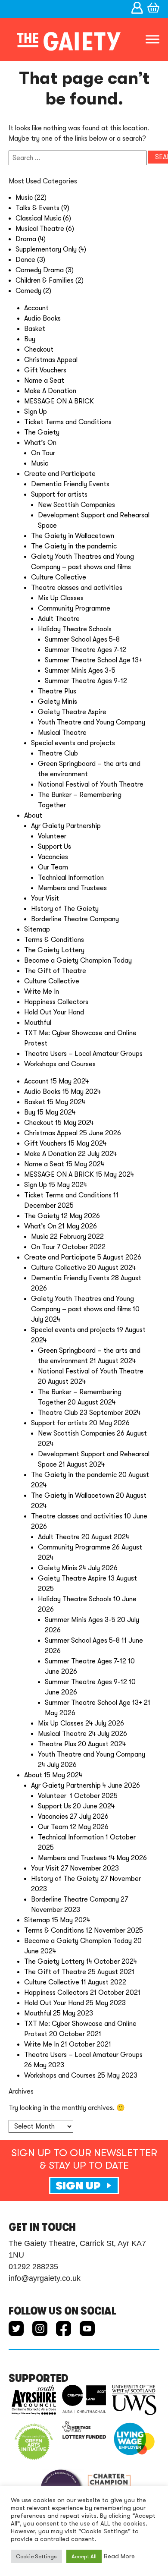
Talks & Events (37, 208)
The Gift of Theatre (55, 971)
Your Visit (45, 898)
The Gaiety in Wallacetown (73, 536)
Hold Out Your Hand (54, 1012)
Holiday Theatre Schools (75, 629)
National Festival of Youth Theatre (91, 784)
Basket (35, 329)
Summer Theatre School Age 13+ (93, 660)
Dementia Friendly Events (70, 484)
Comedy (28, 291)
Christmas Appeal (51, 360)
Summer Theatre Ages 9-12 (86, 681)
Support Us (54, 847)
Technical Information (71, 878)
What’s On (40, 443)
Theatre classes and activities (77, 588)
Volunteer (53, 836)
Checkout (39, 350)
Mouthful (38, 1023)
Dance (25, 260)
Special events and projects (73, 743)
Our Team (53, 867)
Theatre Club (58, 753)
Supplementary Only (46, 249)
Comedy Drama (40, 270)
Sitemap (37, 929)
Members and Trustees (72, 888)
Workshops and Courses (60, 1064)
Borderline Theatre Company (75, 919)
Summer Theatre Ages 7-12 (86, 650)
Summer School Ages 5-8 (82, 639)
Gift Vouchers (45, 370)
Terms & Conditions (54, 940)
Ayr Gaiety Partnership (66, 826)
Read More (119, 2556)
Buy (30, 339)
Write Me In (42, 992)
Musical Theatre (40, 229)
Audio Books (42, 318)
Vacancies (53, 857)
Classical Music (38, 218)
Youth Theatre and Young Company (92, 722)
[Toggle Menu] (152, 39)
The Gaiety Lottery (54, 950)
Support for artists (59, 494)
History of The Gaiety (65, 909)
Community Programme (74, 608)
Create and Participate (60, 474)
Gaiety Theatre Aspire (72, 712)
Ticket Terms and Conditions (68, 422)
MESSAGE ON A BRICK (59, 401)
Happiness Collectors (56, 1002)
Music (24, 198)
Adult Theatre (59, 619)
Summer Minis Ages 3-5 (80, 671)
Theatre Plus (57, 691)
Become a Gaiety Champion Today (78, 960)
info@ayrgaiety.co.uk (45, 2278)
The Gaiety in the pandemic (74, 546)
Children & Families (45, 280)
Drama (26, 239)
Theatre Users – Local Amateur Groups (83, 1054)
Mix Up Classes (61, 598)
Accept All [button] (84, 2556)
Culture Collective (59, 577)
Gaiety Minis (58, 702)
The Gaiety (42, 432)
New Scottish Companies (76, 505)
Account (36, 308)
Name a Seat (44, 381)
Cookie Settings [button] (36, 2556)
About (33, 816)
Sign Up (36, 412)
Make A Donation (50, 391)
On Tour (43, 453)
